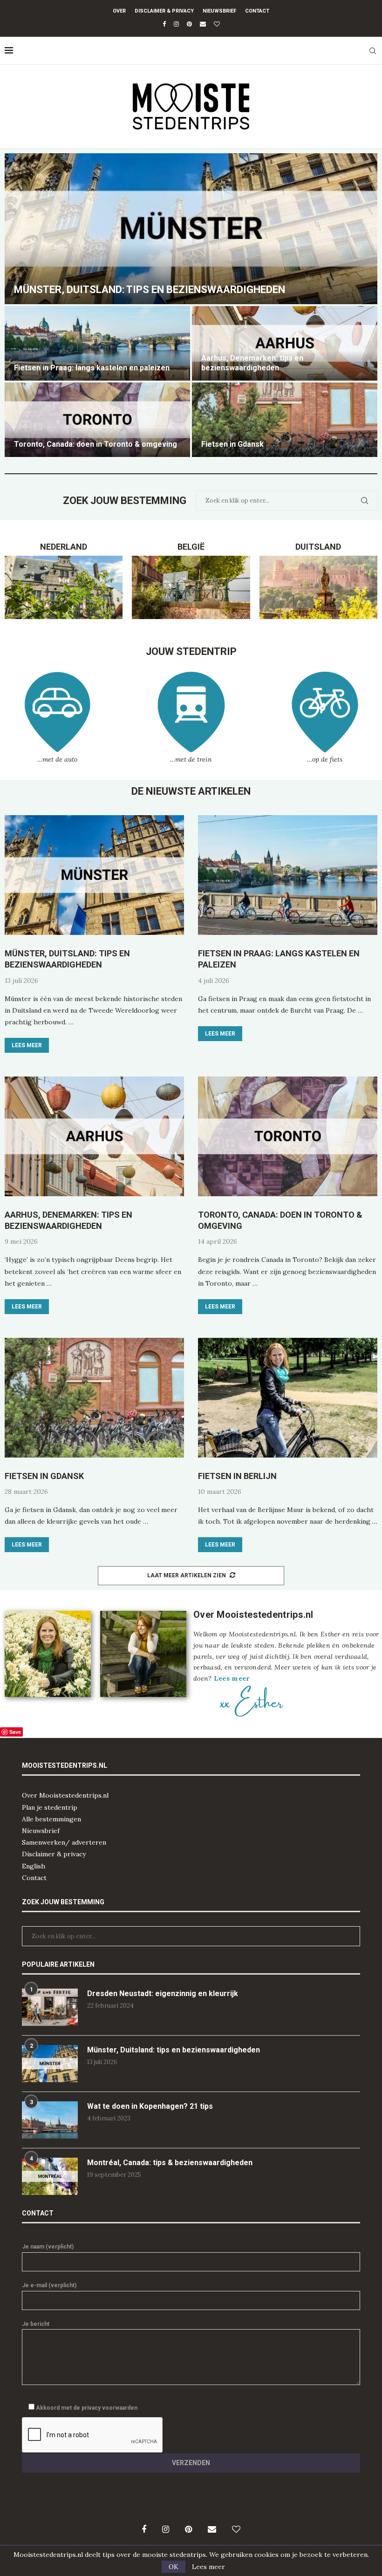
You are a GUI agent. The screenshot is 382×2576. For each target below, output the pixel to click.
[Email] (203, 24)
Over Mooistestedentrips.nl (65, 1795)
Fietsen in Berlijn (237, 1476)
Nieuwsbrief (219, 11)
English (34, 1866)
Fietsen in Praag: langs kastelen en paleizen (92, 368)
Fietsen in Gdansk (232, 444)
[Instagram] (176, 24)
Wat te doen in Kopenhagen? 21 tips (150, 2106)
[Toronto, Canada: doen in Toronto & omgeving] (97, 420)
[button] (22, 305)
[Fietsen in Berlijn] (288, 1398)
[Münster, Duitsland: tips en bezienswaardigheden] (191, 229)
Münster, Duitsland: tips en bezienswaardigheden (150, 290)
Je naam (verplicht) (48, 2247)
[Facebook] (164, 24)
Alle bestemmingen (51, 1819)
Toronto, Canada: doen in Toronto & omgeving (95, 444)
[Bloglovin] (217, 24)
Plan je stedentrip (50, 1807)
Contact (257, 11)
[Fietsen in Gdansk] (285, 420)
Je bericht (36, 2324)
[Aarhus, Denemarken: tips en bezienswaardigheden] (285, 343)
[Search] (373, 51)
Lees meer (27, 1045)
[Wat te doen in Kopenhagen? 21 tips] (50, 2120)
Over (119, 11)
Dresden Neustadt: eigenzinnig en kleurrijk (163, 1993)
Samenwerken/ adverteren (64, 1842)
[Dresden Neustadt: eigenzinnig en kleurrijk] (50, 2007)
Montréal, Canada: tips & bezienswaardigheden (170, 2163)
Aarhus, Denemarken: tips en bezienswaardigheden (252, 363)
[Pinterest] (189, 24)
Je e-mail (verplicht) (49, 2285)
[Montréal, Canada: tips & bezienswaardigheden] (50, 2176)
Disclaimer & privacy (54, 1854)
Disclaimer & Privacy (164, 11)
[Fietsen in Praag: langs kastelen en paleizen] (97, 343)
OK (174, 2567)
